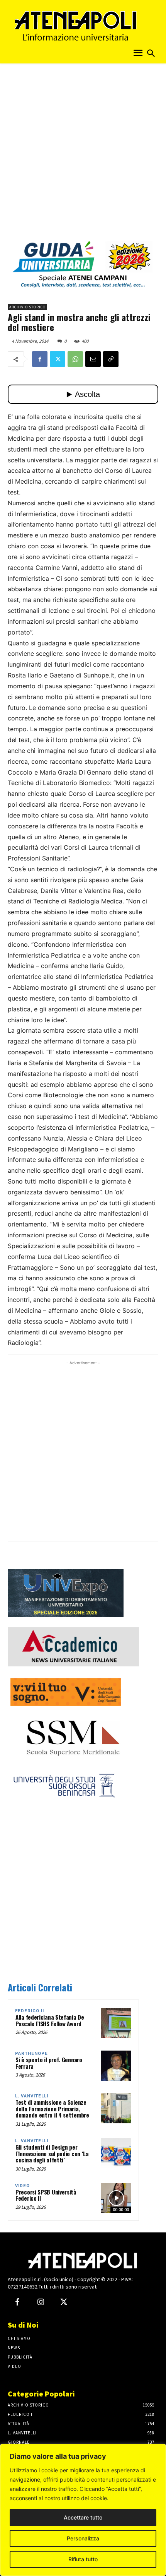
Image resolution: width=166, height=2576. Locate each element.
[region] (83, 2510)
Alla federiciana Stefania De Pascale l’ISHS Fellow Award (50, 2020)
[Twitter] (58, 359)
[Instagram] (41, 2302)
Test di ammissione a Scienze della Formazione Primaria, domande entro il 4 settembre (52, 2108)
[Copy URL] (111, 359)
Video (22, 2186)
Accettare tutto (83, 2517)
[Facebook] (40, 359)
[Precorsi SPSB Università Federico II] (116, 2198)
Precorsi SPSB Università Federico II (46, 2195)
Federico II (30, 2011)
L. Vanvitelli (32, 2096)
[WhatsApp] (75, 359)
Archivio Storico (27, 307)
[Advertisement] (83, 154)
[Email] (93, 359)
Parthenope (31, 2053)
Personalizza (83, 2538)
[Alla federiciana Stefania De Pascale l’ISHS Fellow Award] (116, 2023)
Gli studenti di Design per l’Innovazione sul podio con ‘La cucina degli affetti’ (52, 2153)
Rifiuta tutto (83, 2559)
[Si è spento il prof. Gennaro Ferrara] (116, 2066)
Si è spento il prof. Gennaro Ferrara (49, 2063)
